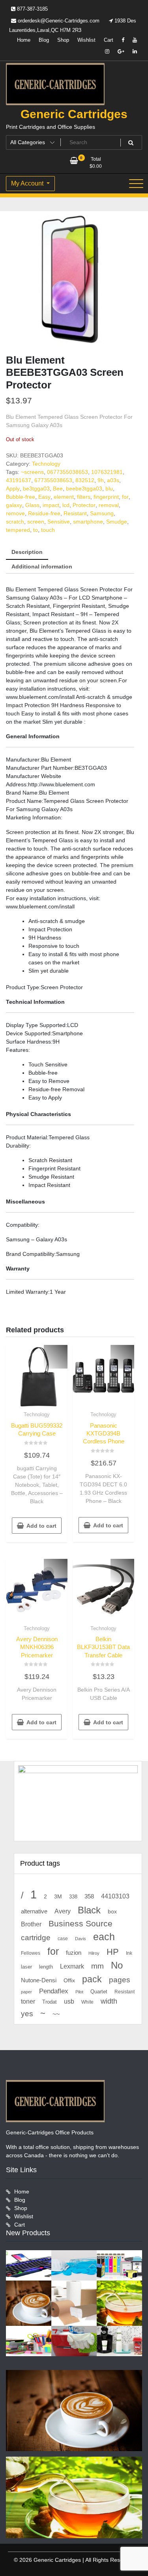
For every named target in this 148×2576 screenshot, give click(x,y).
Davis (81, 1939)
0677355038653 (67, 472)
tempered (18, 530)
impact (51, 505)
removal (109, 505)
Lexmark (72, 1966)
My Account (28, 183)
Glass (32, 505)
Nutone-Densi (39, 1980)
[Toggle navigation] (136, 184)
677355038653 (53, 480)
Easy (44, 497)
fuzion (74, 1953)
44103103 (115, 1896)
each (104, 1937)
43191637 (19, 480)
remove (15, 513)
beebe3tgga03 (84, 488)
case (63, 1939)
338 (73, 1897)
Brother (31, 1924)
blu (109, 488)
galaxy (14, 505)
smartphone (88, 522)
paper (26, 1992)
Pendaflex (54, 1991)
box (112, 1911)
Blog (44, 40)
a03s (113, 480)
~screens (32, 472)
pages (120, 1980)
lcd (66, 505)
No (117, 1965)
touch (48, 530)
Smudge (117, 522)
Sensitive (59, 522)
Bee (58, 488)
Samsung (102, 513)
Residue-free (44, 513)
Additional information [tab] (42, 566)
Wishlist (86, 40)
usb (69, 2001)
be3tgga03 (36, 488)
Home (24, 40)
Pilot (79, 1992)
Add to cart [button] (41, 1526)
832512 (85, 480)
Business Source (81, 1923)
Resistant (75, 513)
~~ (56, 2014)
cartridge (36, 1938)
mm (97, 1966)
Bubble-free (21, 497)
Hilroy (94, 1953)
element (64, 497)
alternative (34, 1911)
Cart (109, 40)
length (46, 1967)
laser (26, 1967)
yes (27, 2014)
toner (28, 2001)
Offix (69, 1981)
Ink (129, 1953)
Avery (63, 1911)
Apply (13, 488)
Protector (84, 505)
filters (84, 497)
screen (36, 522)
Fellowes (31, 1953)
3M (58, 1897)
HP (113, 1952)
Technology (46, 464)
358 (89, 1896)
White (87, 2002)
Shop (63, 40)
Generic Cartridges (74, 114)
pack (92, 1979)
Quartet (99, 1992)
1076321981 (107, 472)
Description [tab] (27, 552)
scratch (15, 522)
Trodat (50, 2002)
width (109, 2001)
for (125, 497)
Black (89, 1910)
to (36, 530)
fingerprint (106, 497)
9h (101, 480)
